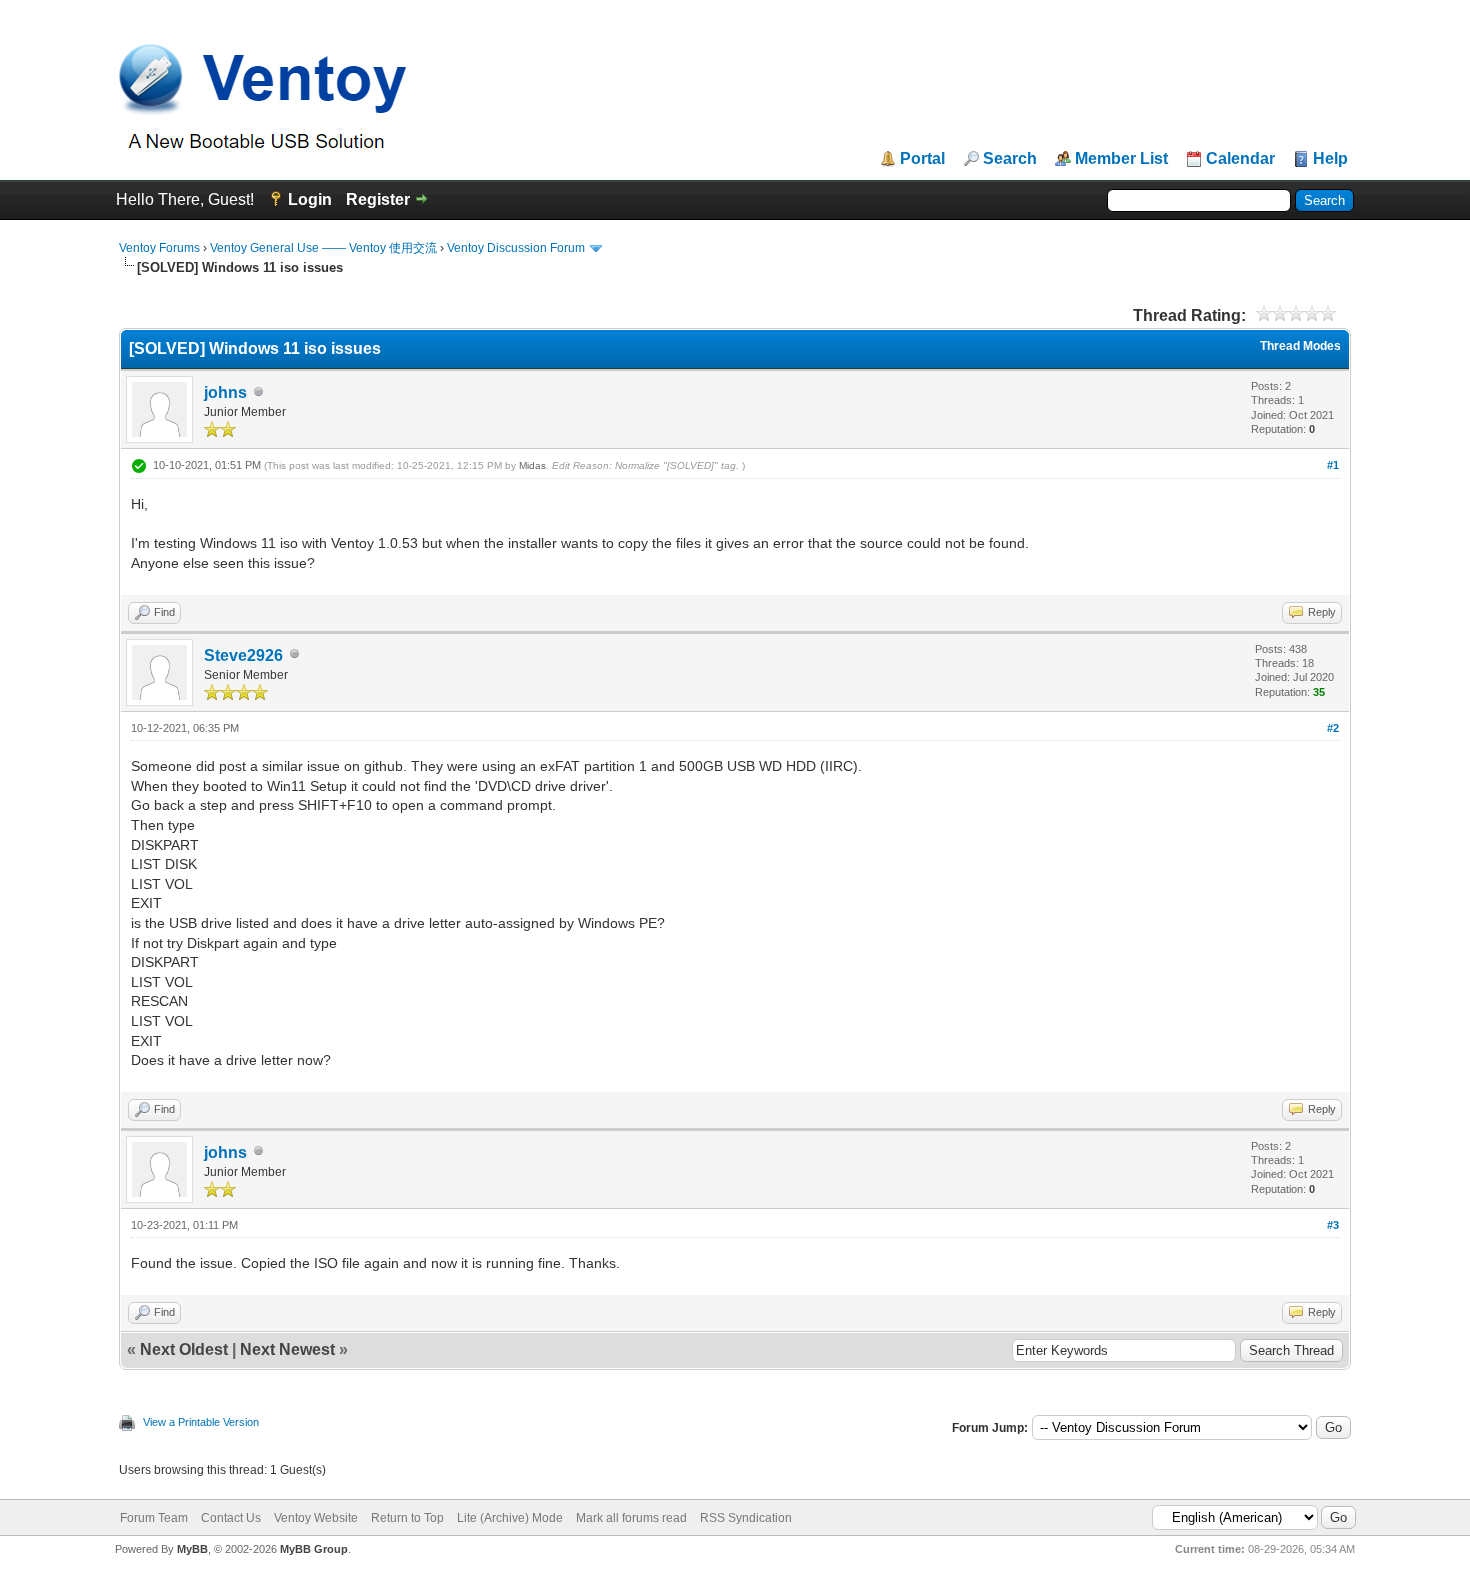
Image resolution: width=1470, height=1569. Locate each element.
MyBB (192, 1549)
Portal (922, 159)
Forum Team (154, 1518)
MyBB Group (314, 1549)
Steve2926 (243, 655)
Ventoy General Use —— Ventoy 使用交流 (323, 248)
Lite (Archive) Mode (510, 1518)
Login (310, 199)
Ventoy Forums (159, 248)
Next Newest (287, 1349)
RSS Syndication (746, 1518)
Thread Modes (1300, 346)
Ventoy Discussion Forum (516, 248)
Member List (1121, 159)
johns (225, 392)
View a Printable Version (201, 1422)
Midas (532, 465)
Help (1330, 159)
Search (1010, 159)
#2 (1333, 728)
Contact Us (231, 1518)
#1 (1333, 465)
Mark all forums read (631, 1518)
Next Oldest (184, 1349)
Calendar (1240, 159)
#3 (1333, 1225)
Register (378, 199)
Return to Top (407, 1518)
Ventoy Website (316, 1518)
